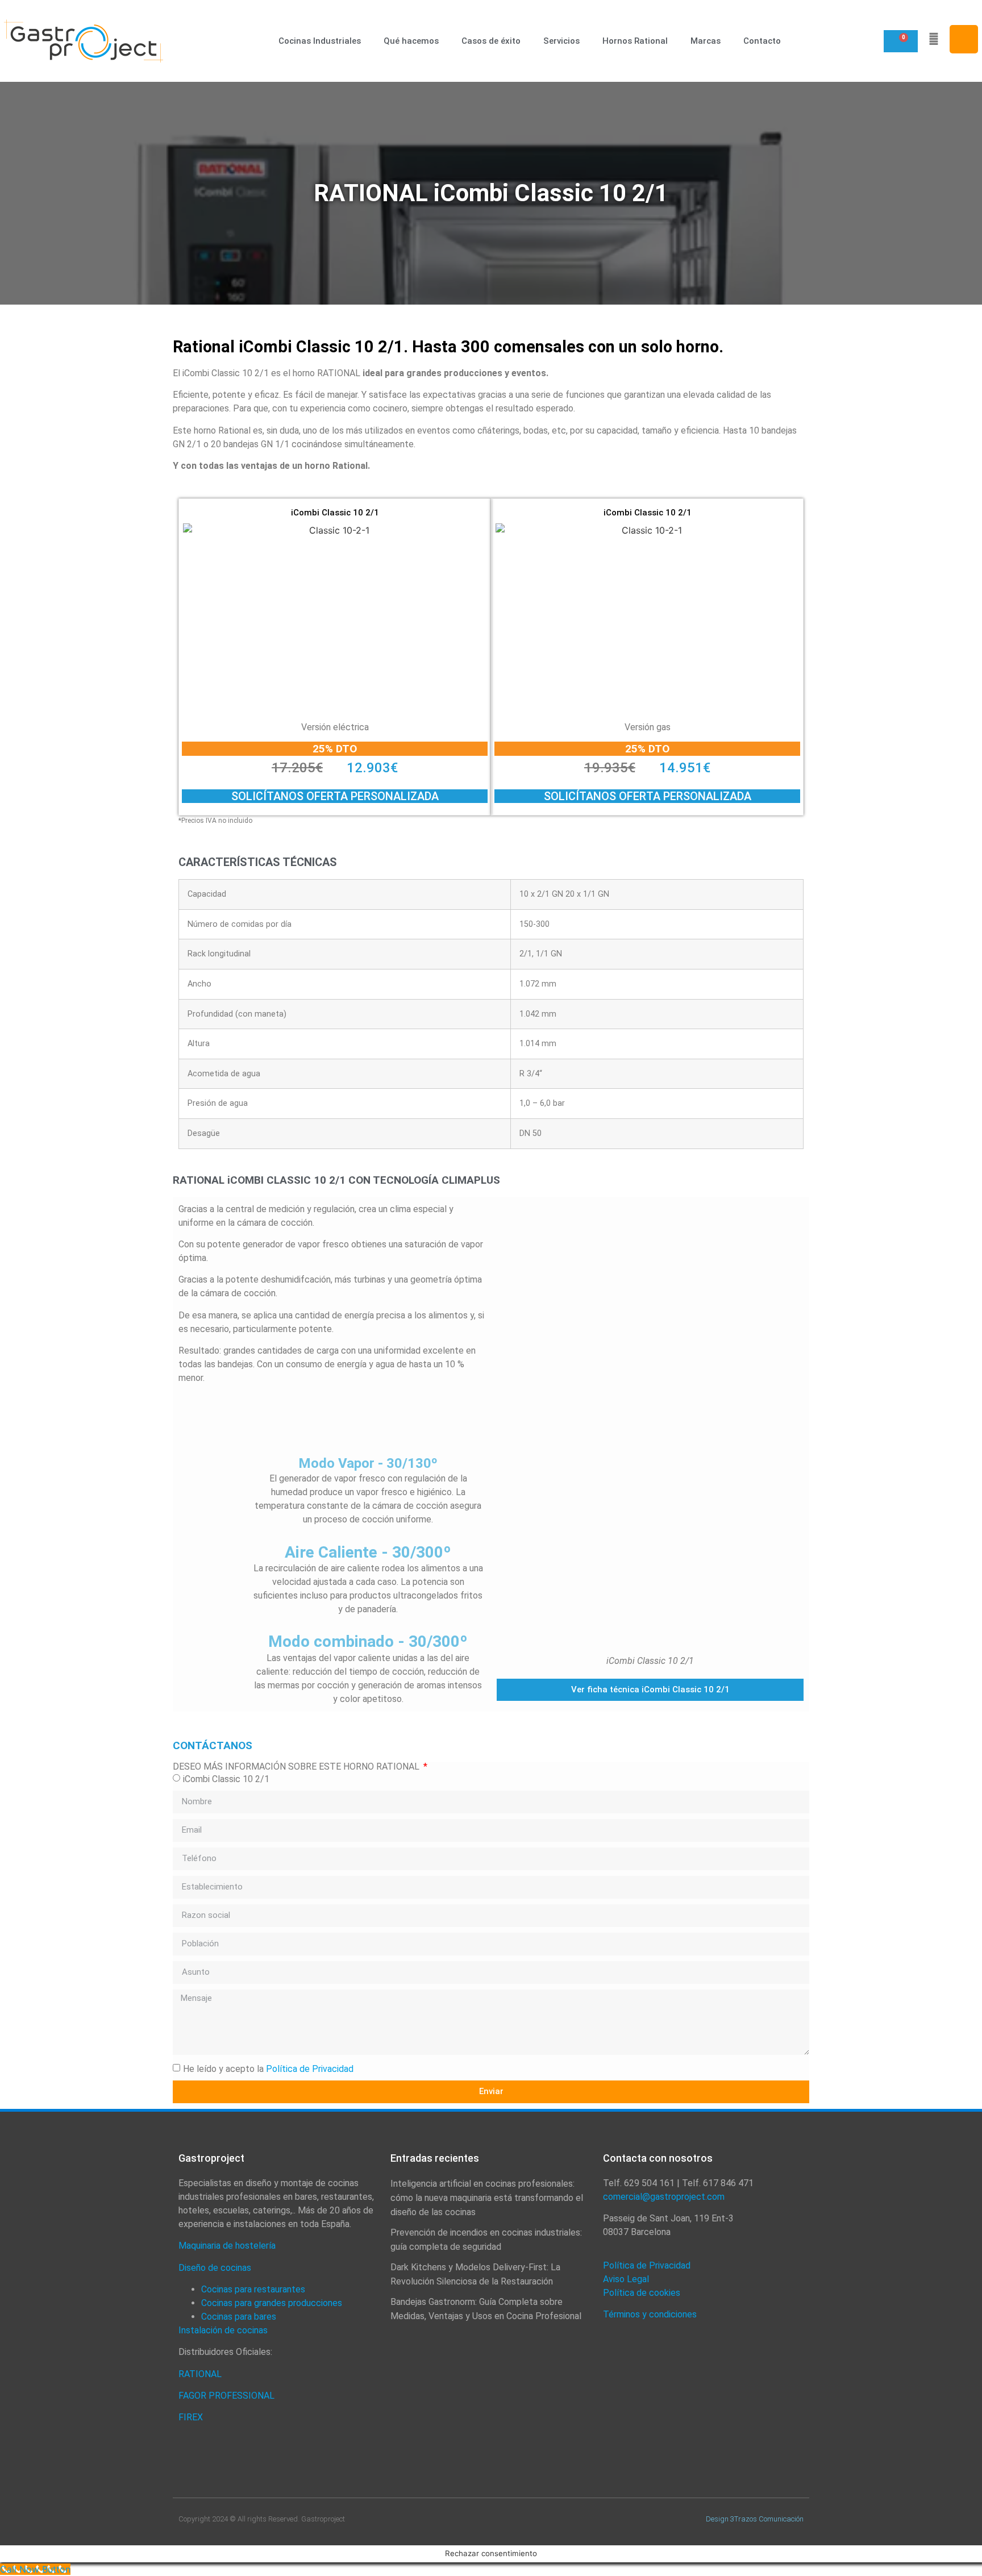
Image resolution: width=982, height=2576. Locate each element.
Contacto (762, 41)
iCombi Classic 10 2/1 (226, 1778)
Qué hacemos (411, 41)
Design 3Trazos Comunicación (755, 2519)
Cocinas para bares (239, 2317)
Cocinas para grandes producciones (272, 2303)
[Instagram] (964, 39)
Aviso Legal (626, 2279)
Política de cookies (642, 2293)
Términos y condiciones (650, 2314)
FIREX (191, 2417)
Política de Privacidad (310, 2068)
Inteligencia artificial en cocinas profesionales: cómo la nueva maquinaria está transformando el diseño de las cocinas (487, 2198)
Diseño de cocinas (215, 2268)
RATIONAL (201, 2374)
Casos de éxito (491, 41)
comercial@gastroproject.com (664, 2197)
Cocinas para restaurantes (253, 2289)
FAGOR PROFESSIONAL (226, 2396)
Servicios (561, 41)
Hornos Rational (635, 41)
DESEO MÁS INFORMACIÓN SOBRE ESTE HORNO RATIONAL (297, 1767)
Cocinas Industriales (320, 41)
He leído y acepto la (268, 2068)
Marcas (706, 41)
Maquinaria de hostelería (227, 2246)
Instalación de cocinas (223, 2330)
